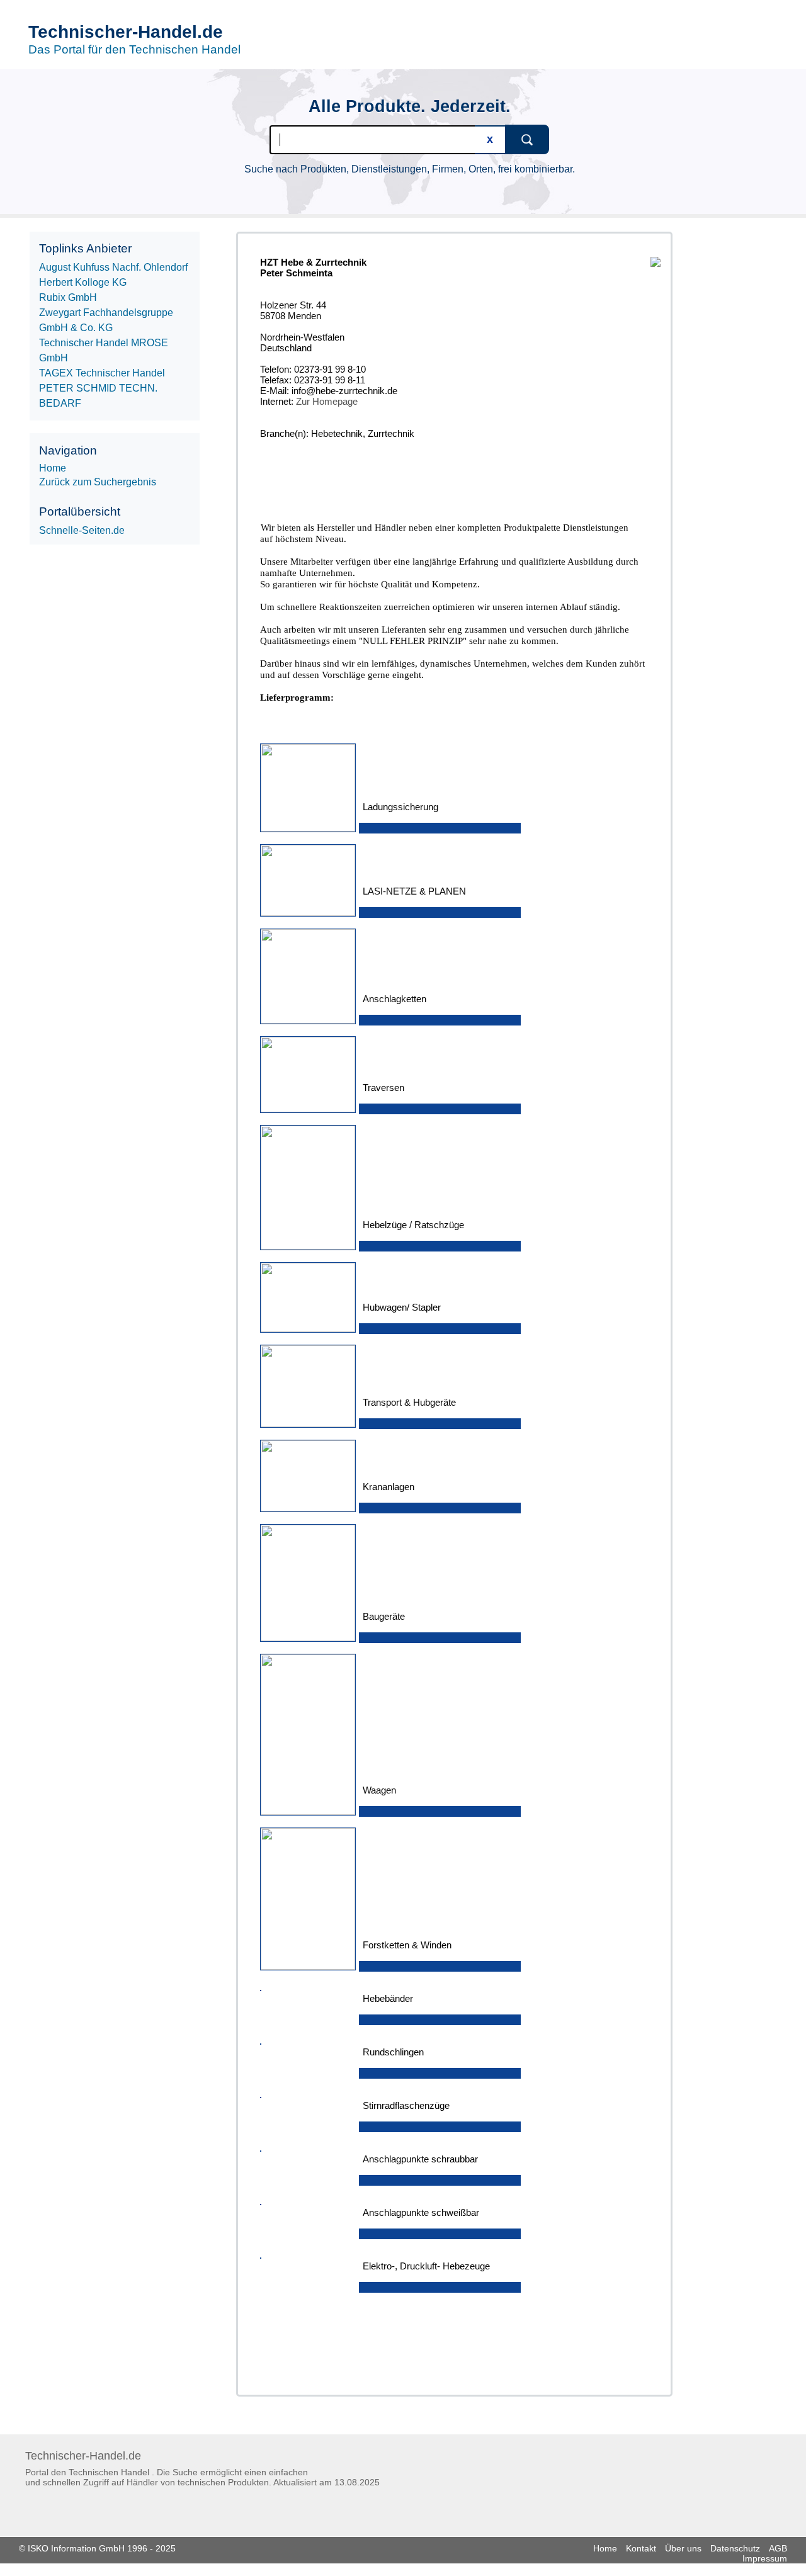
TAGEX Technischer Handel (102, 373)
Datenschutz (735, 2548)
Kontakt (641, 2548)
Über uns (683, 2548)
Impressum (765, 2558)
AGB (778, 2548)
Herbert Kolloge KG (83, 282)
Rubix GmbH (68, 297)
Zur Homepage (327, 401)
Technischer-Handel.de (126, 32)
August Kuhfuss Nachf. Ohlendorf (113, 267)
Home (605, 2548)
